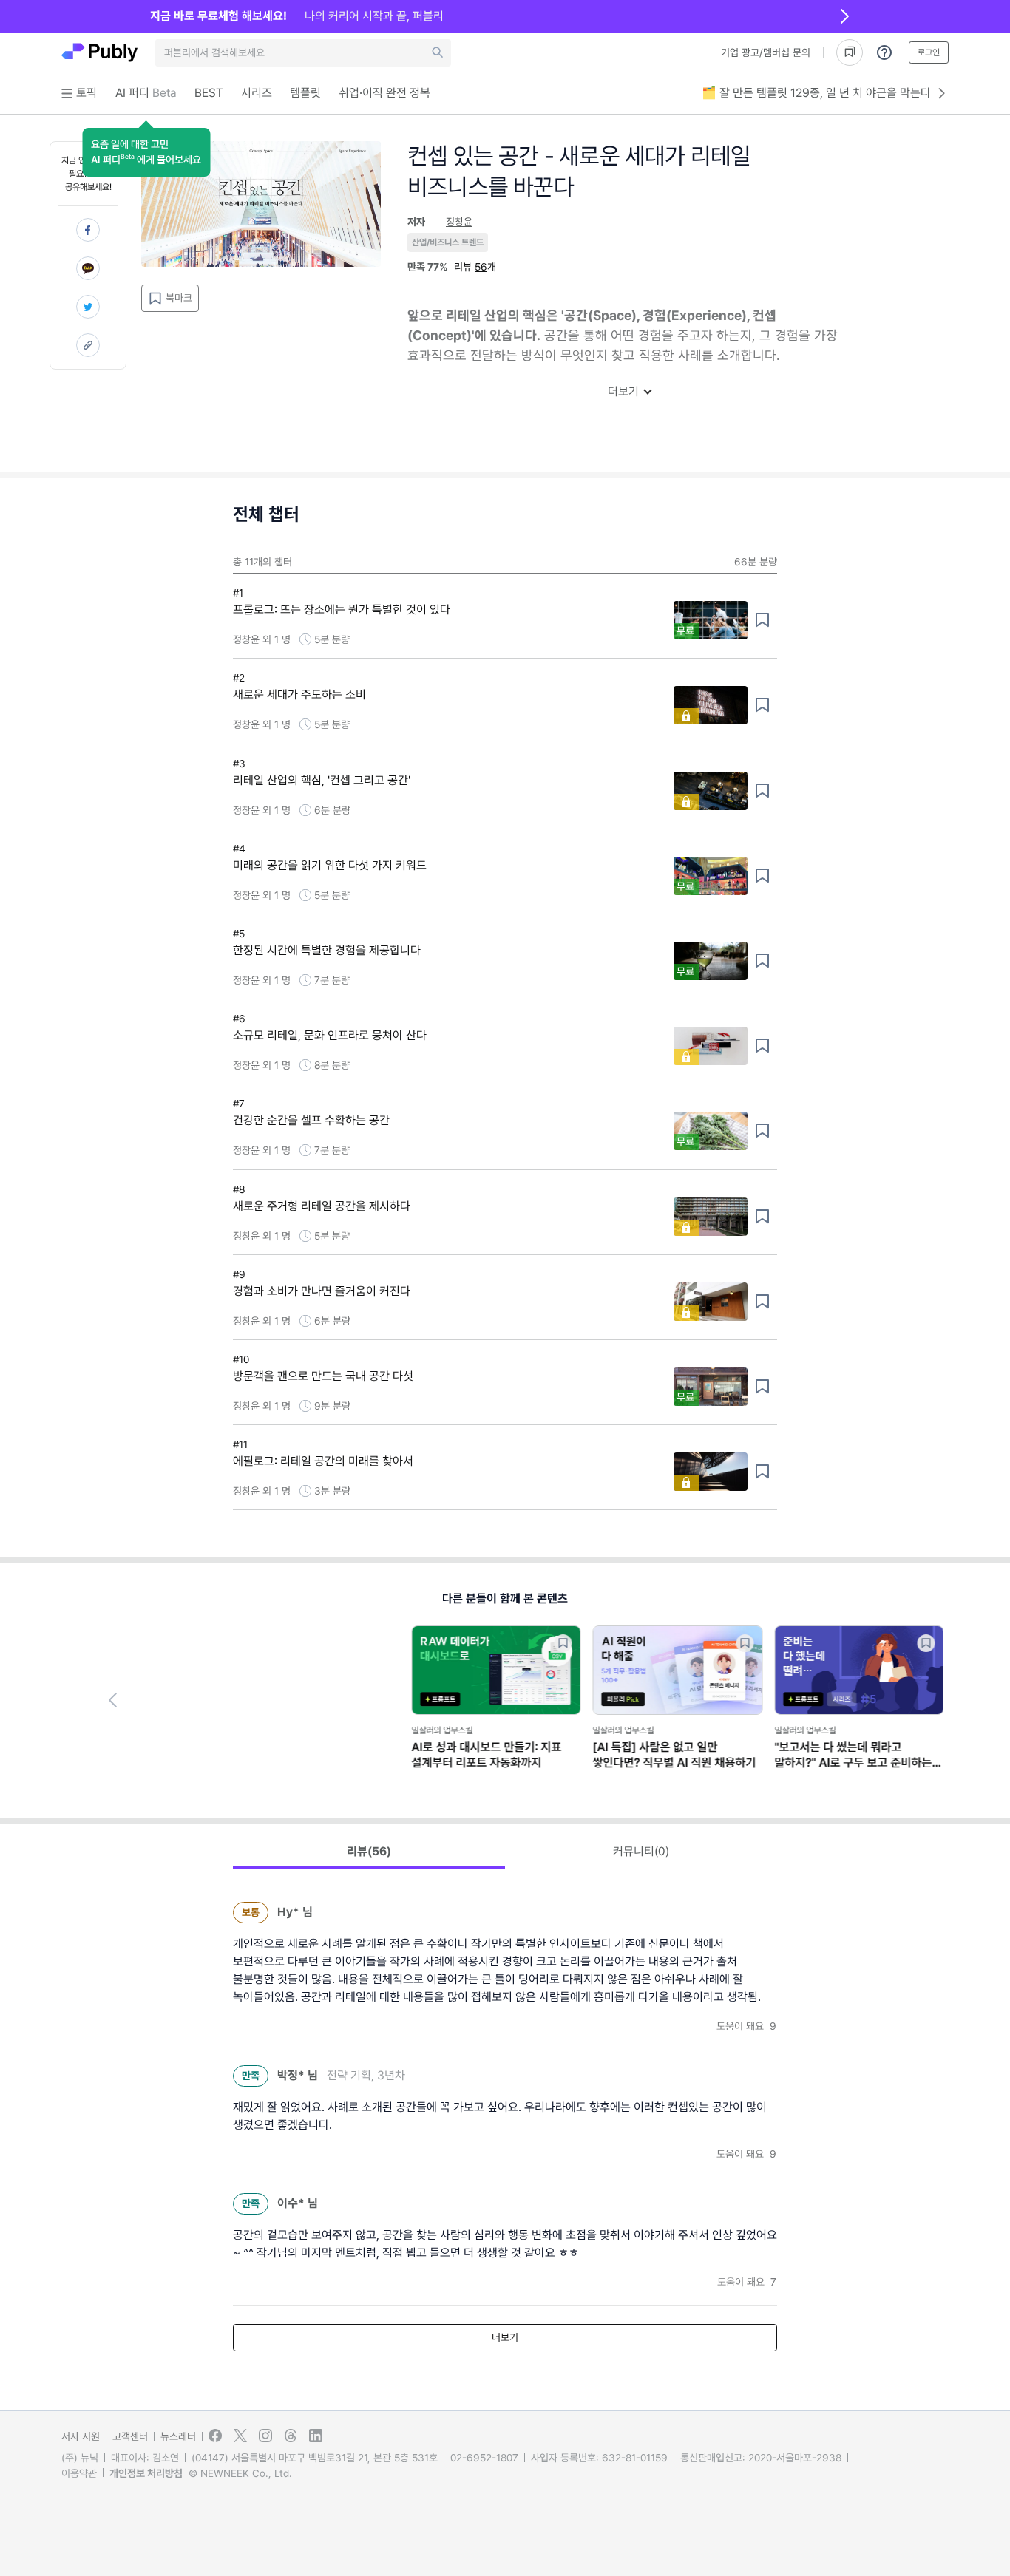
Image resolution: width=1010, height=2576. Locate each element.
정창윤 (459, 222)
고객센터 (130, 2436)
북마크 (179, 298)
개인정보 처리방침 (146, 2473)
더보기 (623, 391)
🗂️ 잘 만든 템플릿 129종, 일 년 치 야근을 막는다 (816, 93)
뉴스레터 (178, 2436)
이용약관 (79, 2473)
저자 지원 (81, 2436)
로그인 (929, 52)
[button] (146, 152)
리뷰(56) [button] (369, 1851)
